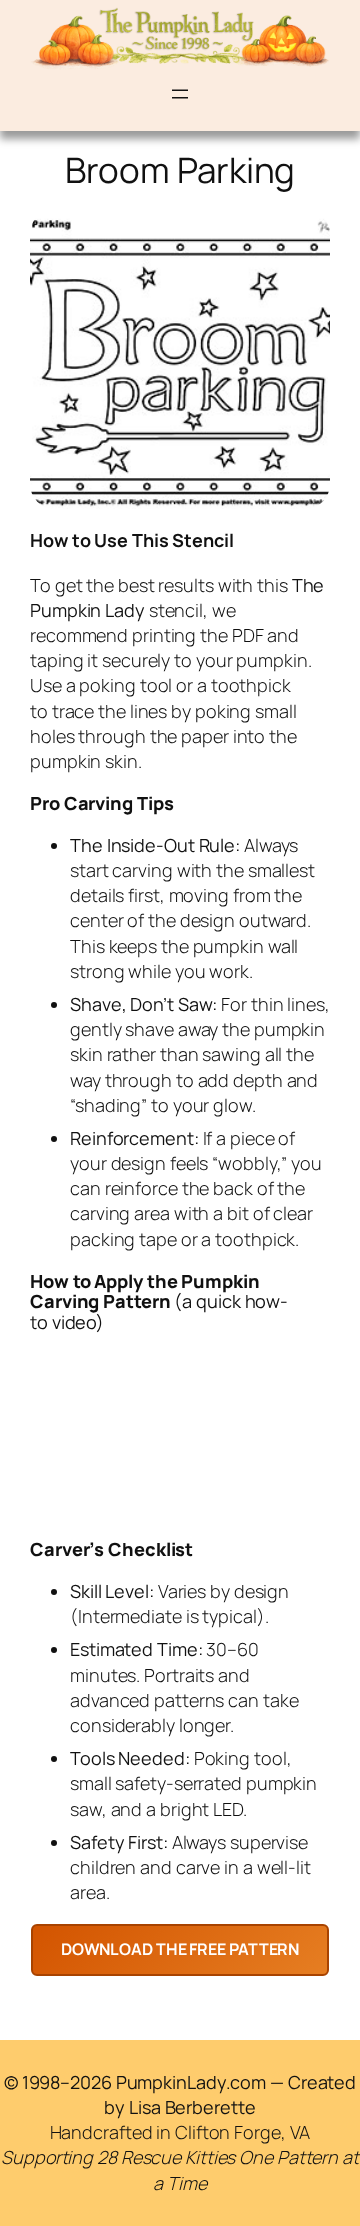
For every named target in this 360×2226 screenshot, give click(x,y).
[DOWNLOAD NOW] (180, 1949)
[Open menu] (180, 94)
